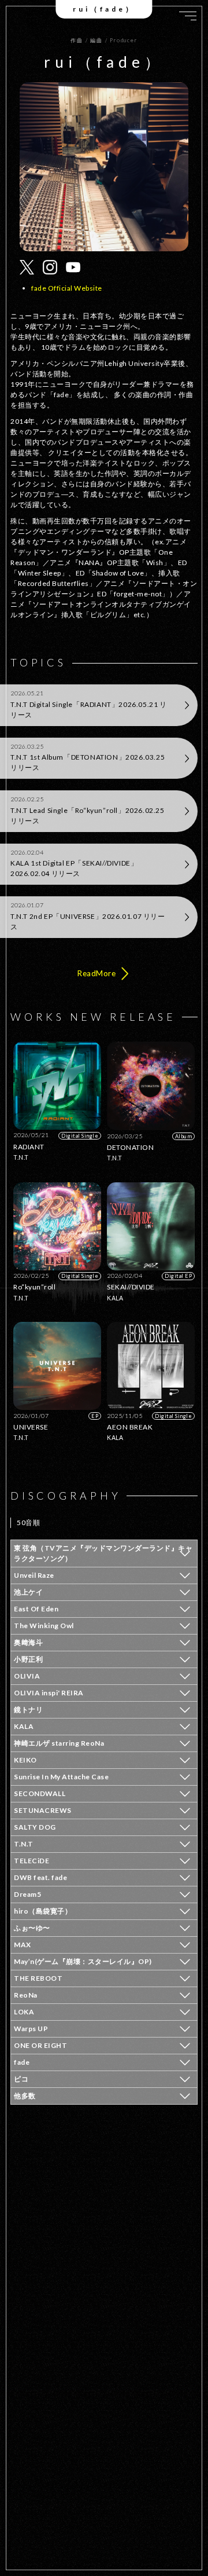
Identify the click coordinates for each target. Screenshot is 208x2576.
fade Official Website (67, 288)
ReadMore (96, 973)
